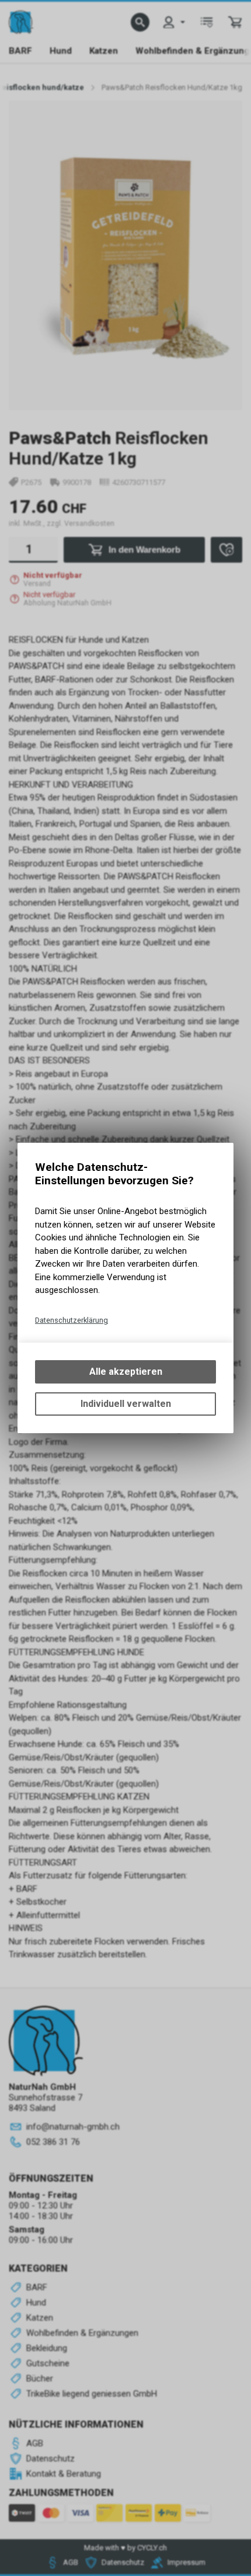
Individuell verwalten (126, 1404)
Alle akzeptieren (126, 1372)
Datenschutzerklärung (72, 1320)
